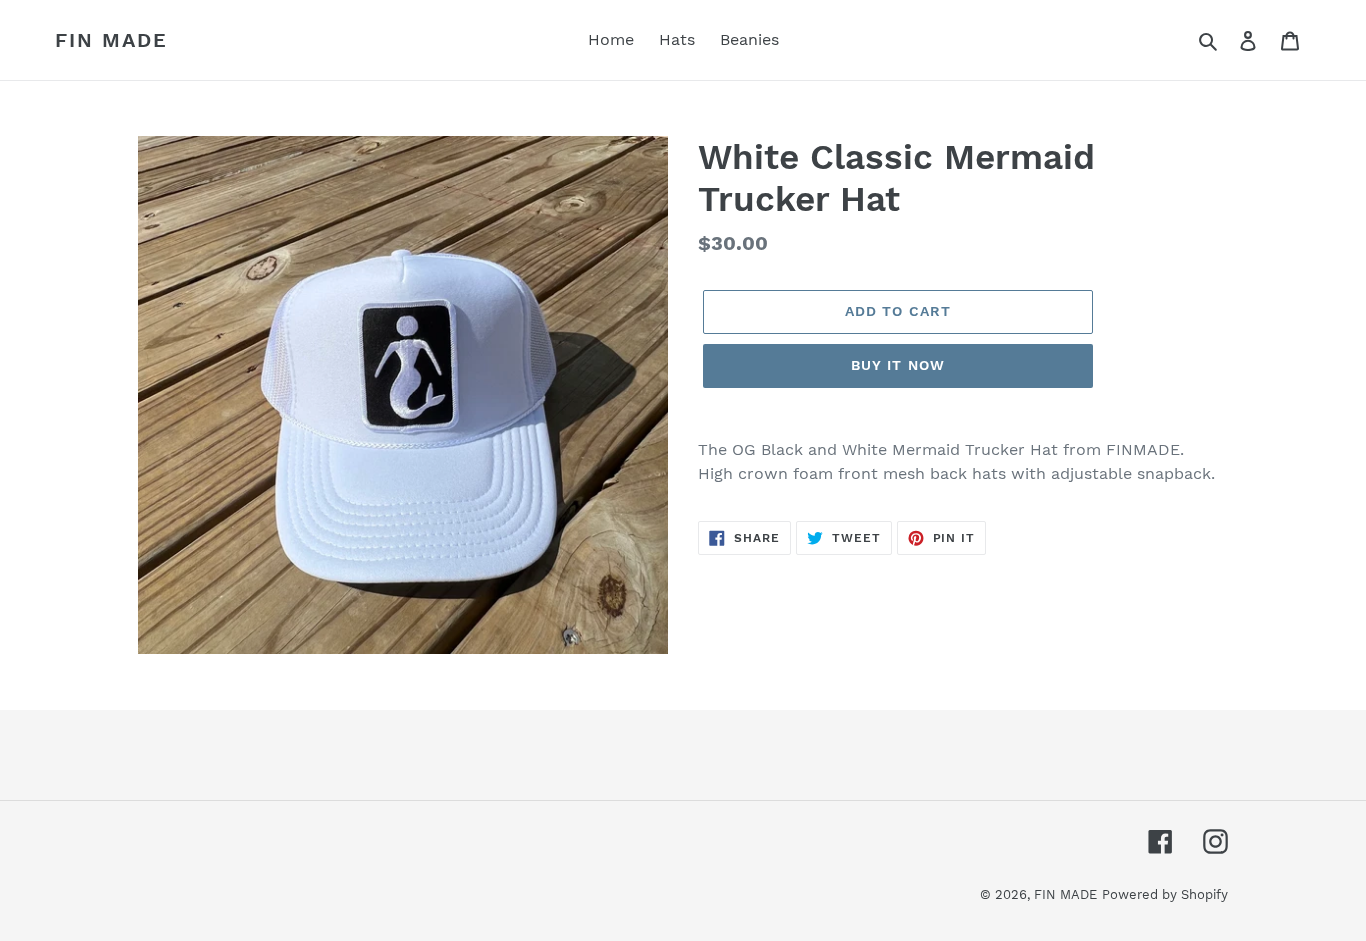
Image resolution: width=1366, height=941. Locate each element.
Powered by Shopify (1165, 894)
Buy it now (898, 365)
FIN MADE (111, 40)
